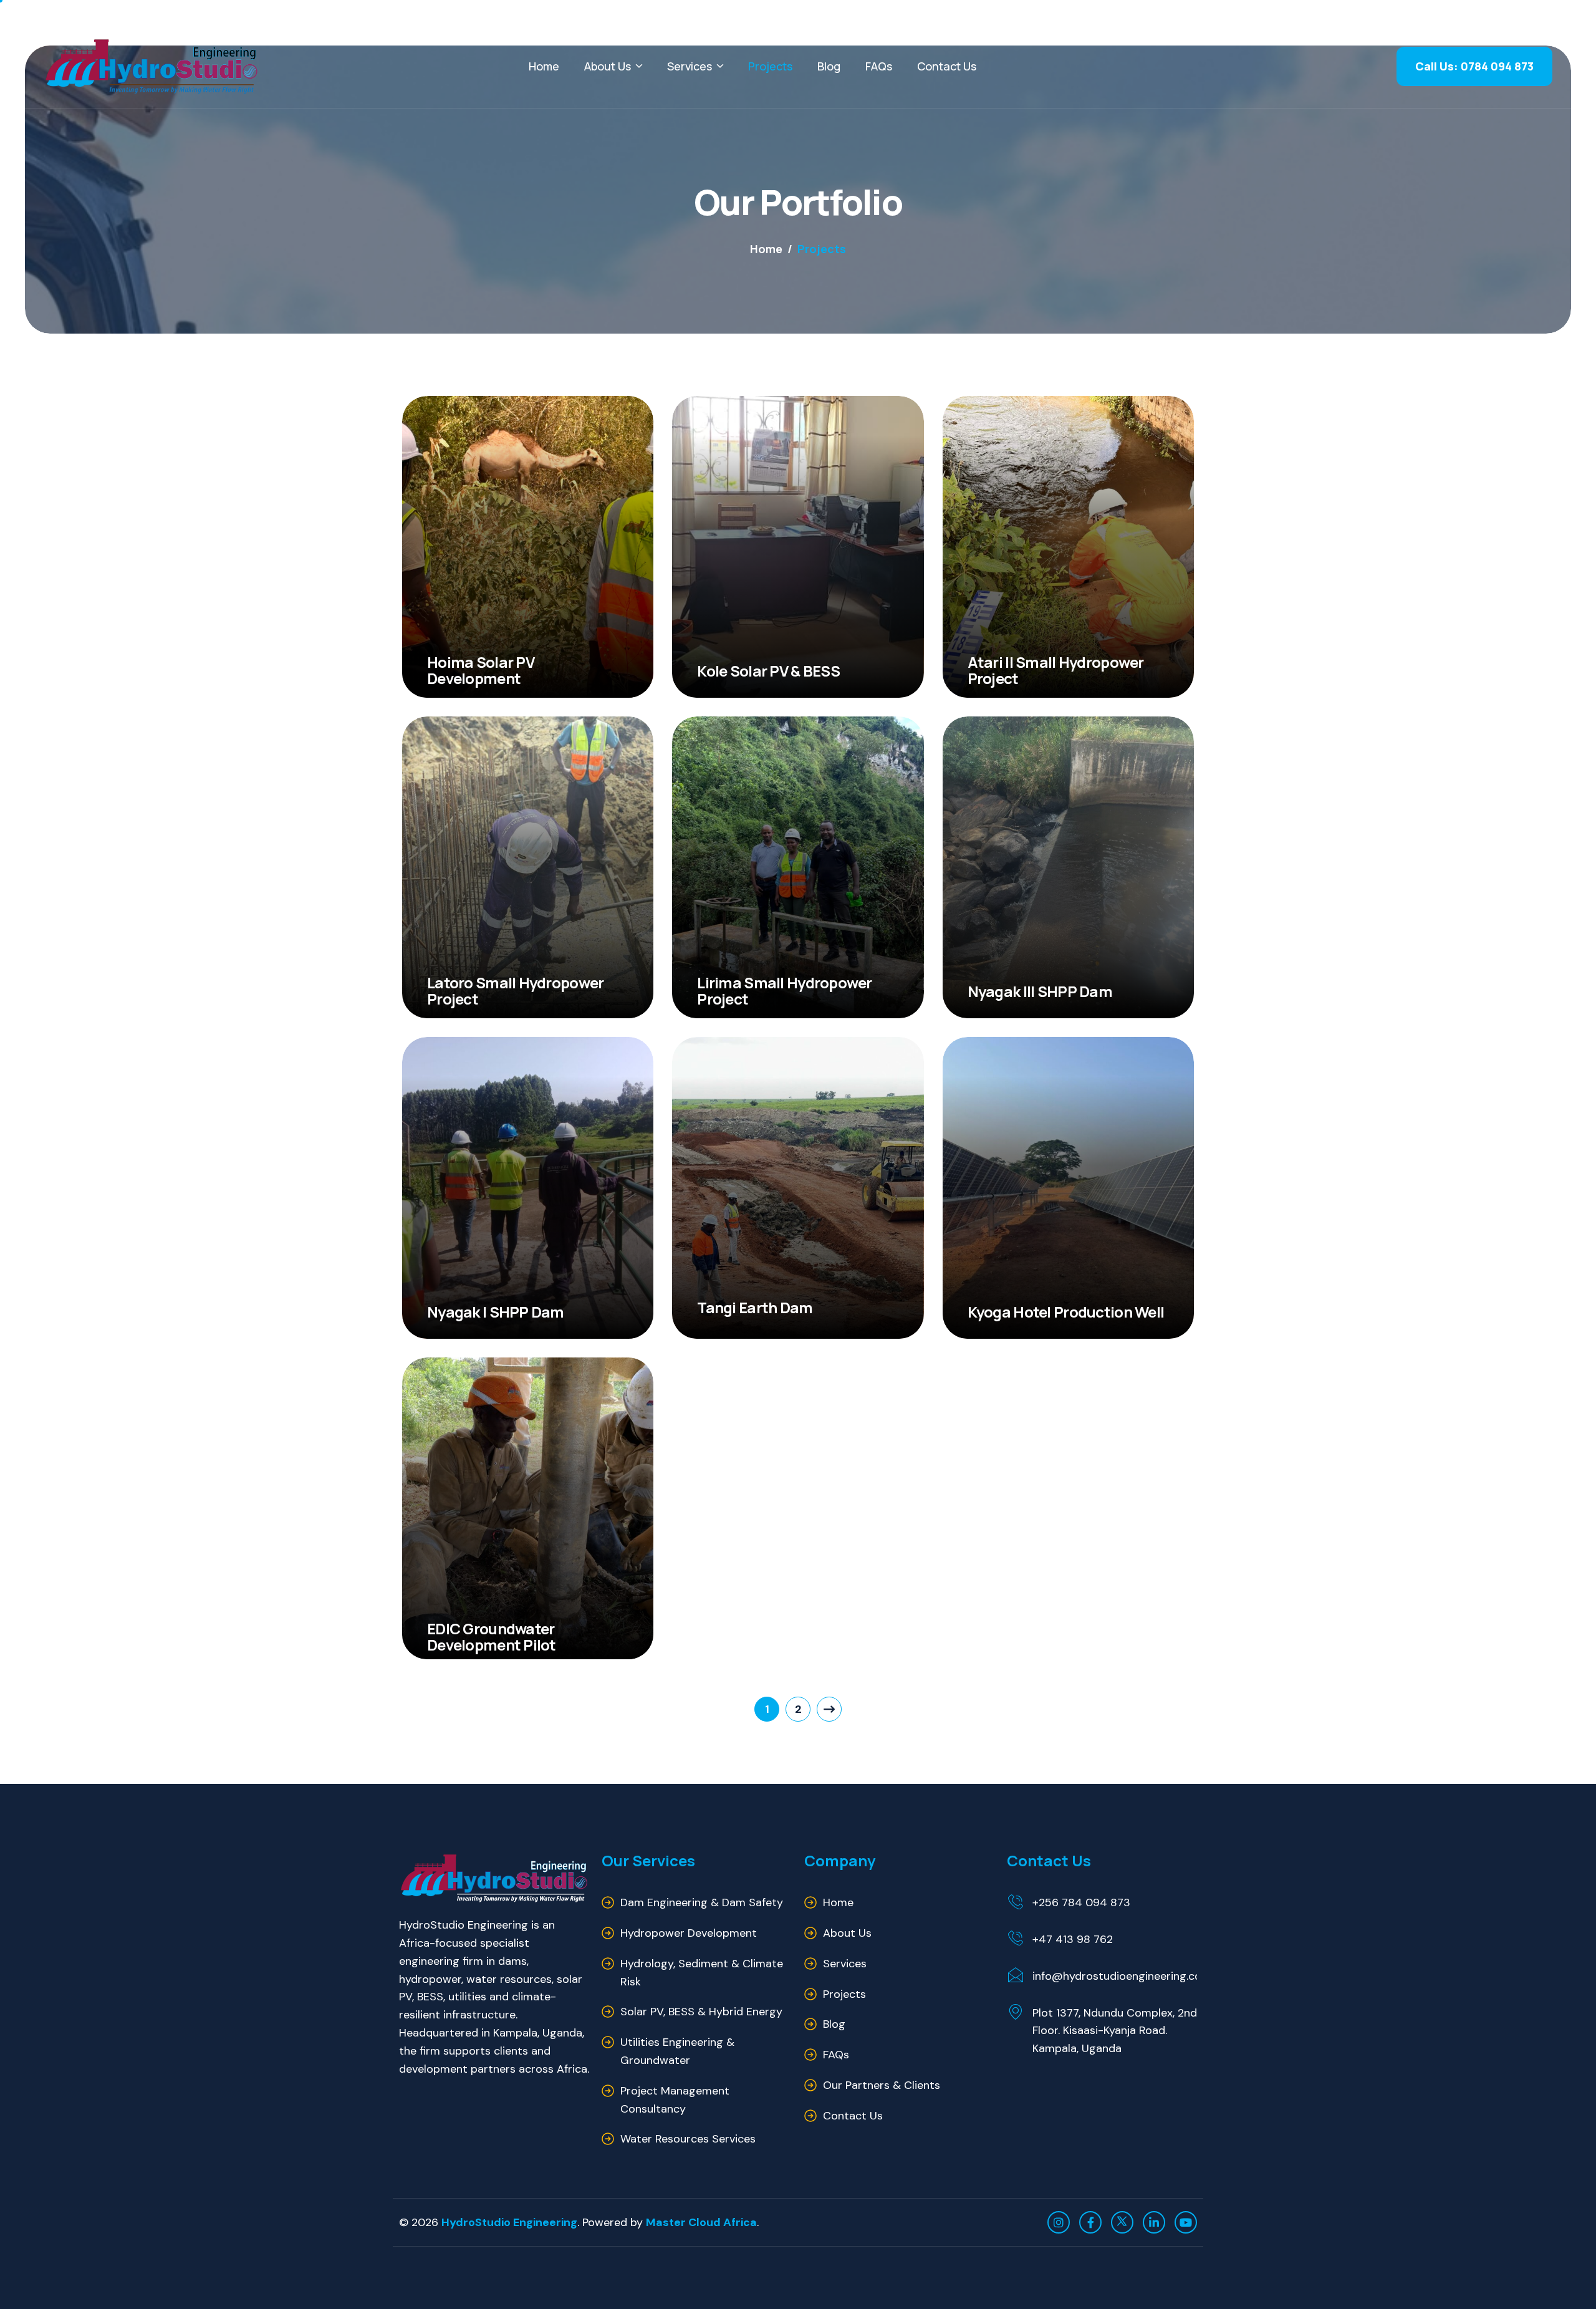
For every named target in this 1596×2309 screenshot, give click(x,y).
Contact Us (947, 66)
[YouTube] (1186, 2222)
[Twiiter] (1122, 2222)
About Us (608, 66)
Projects (770, 66)
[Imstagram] (1059, 2222)
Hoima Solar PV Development (481, 670)
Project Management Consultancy (675, 2100)
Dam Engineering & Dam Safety (702, 1902)
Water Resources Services (688, 2139)
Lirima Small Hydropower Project (784, 991)
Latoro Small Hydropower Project (515, 991)
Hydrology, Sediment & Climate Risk (702, 1973)
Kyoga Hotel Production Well (1066, 1312)
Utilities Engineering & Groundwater (677, 2051)
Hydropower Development (689, 1933)
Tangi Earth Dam (755, 1307)
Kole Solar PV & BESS (768, 671)
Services (690, 66)
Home (544, 66)
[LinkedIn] (1154, 2222)
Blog (829, 66)
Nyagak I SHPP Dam (496, 1312)
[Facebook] (1090, 2222)
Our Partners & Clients (882, 2085)
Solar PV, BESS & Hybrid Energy (701, 2012)
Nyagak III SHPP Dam (1040, 991)
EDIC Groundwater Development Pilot (492, 1637)
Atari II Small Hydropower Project (1056, 670)
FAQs (879, 66)
